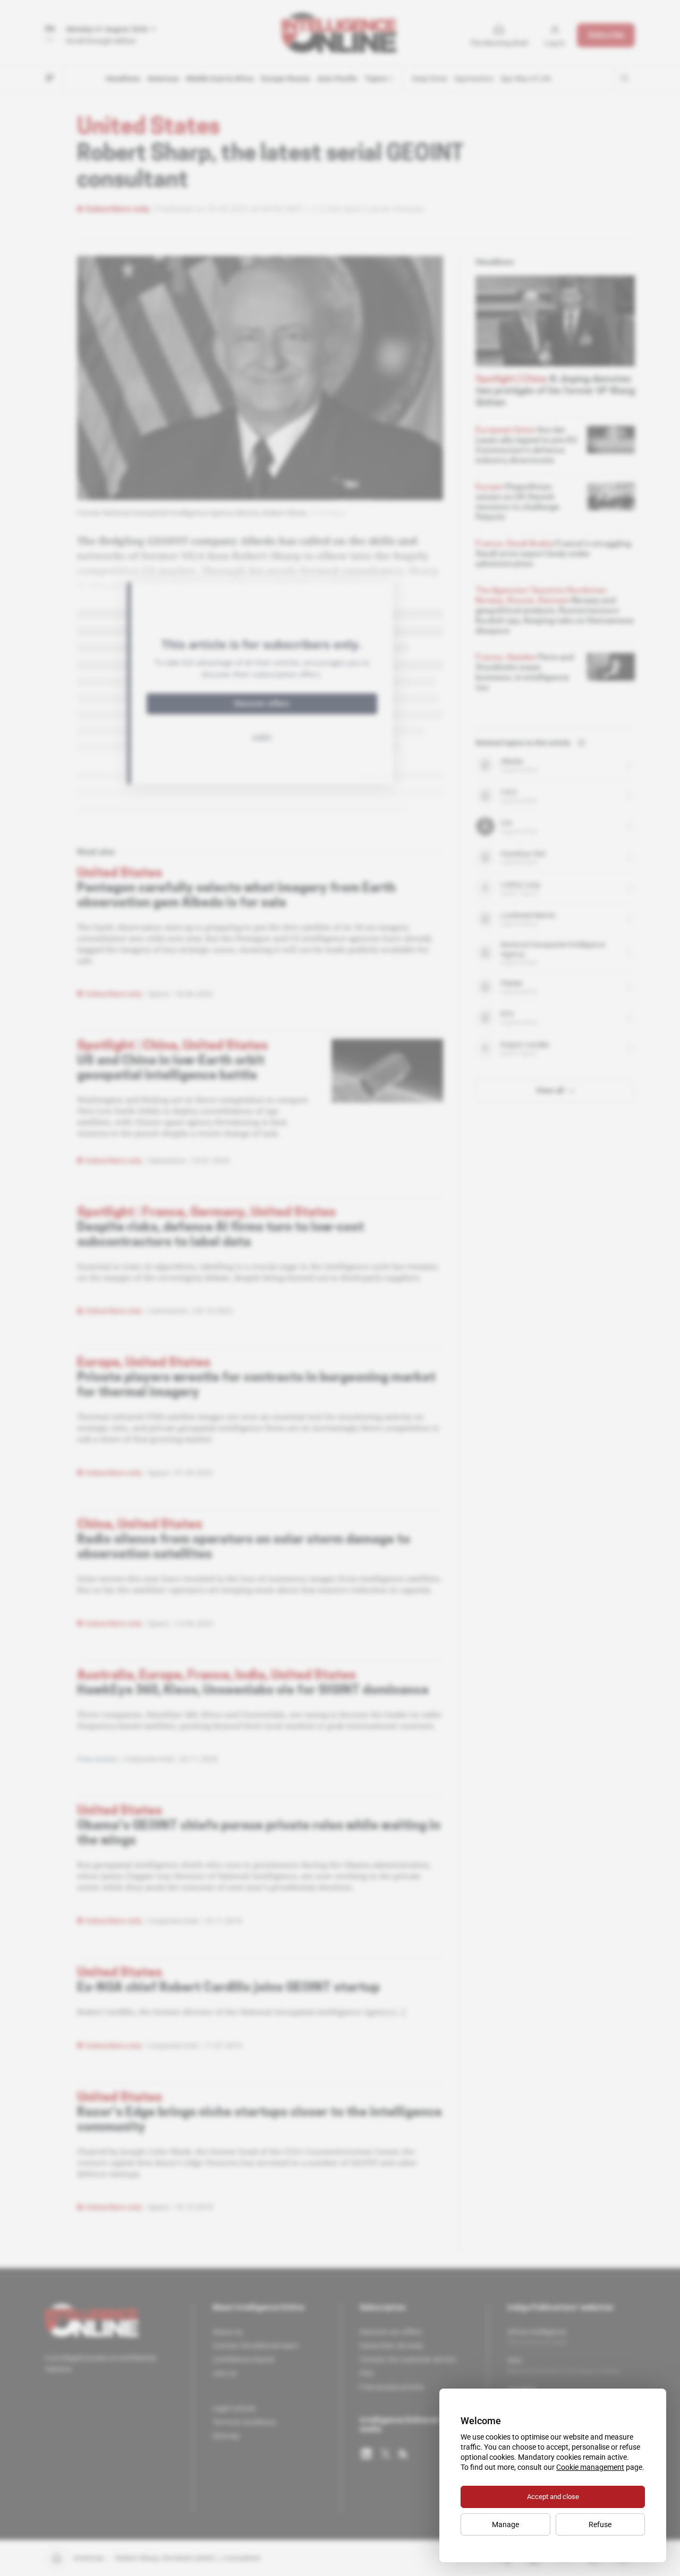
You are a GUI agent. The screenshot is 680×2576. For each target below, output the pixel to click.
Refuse (600, 2525)
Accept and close (553, 2497)
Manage (505, 2525)
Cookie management (590, 2467)
